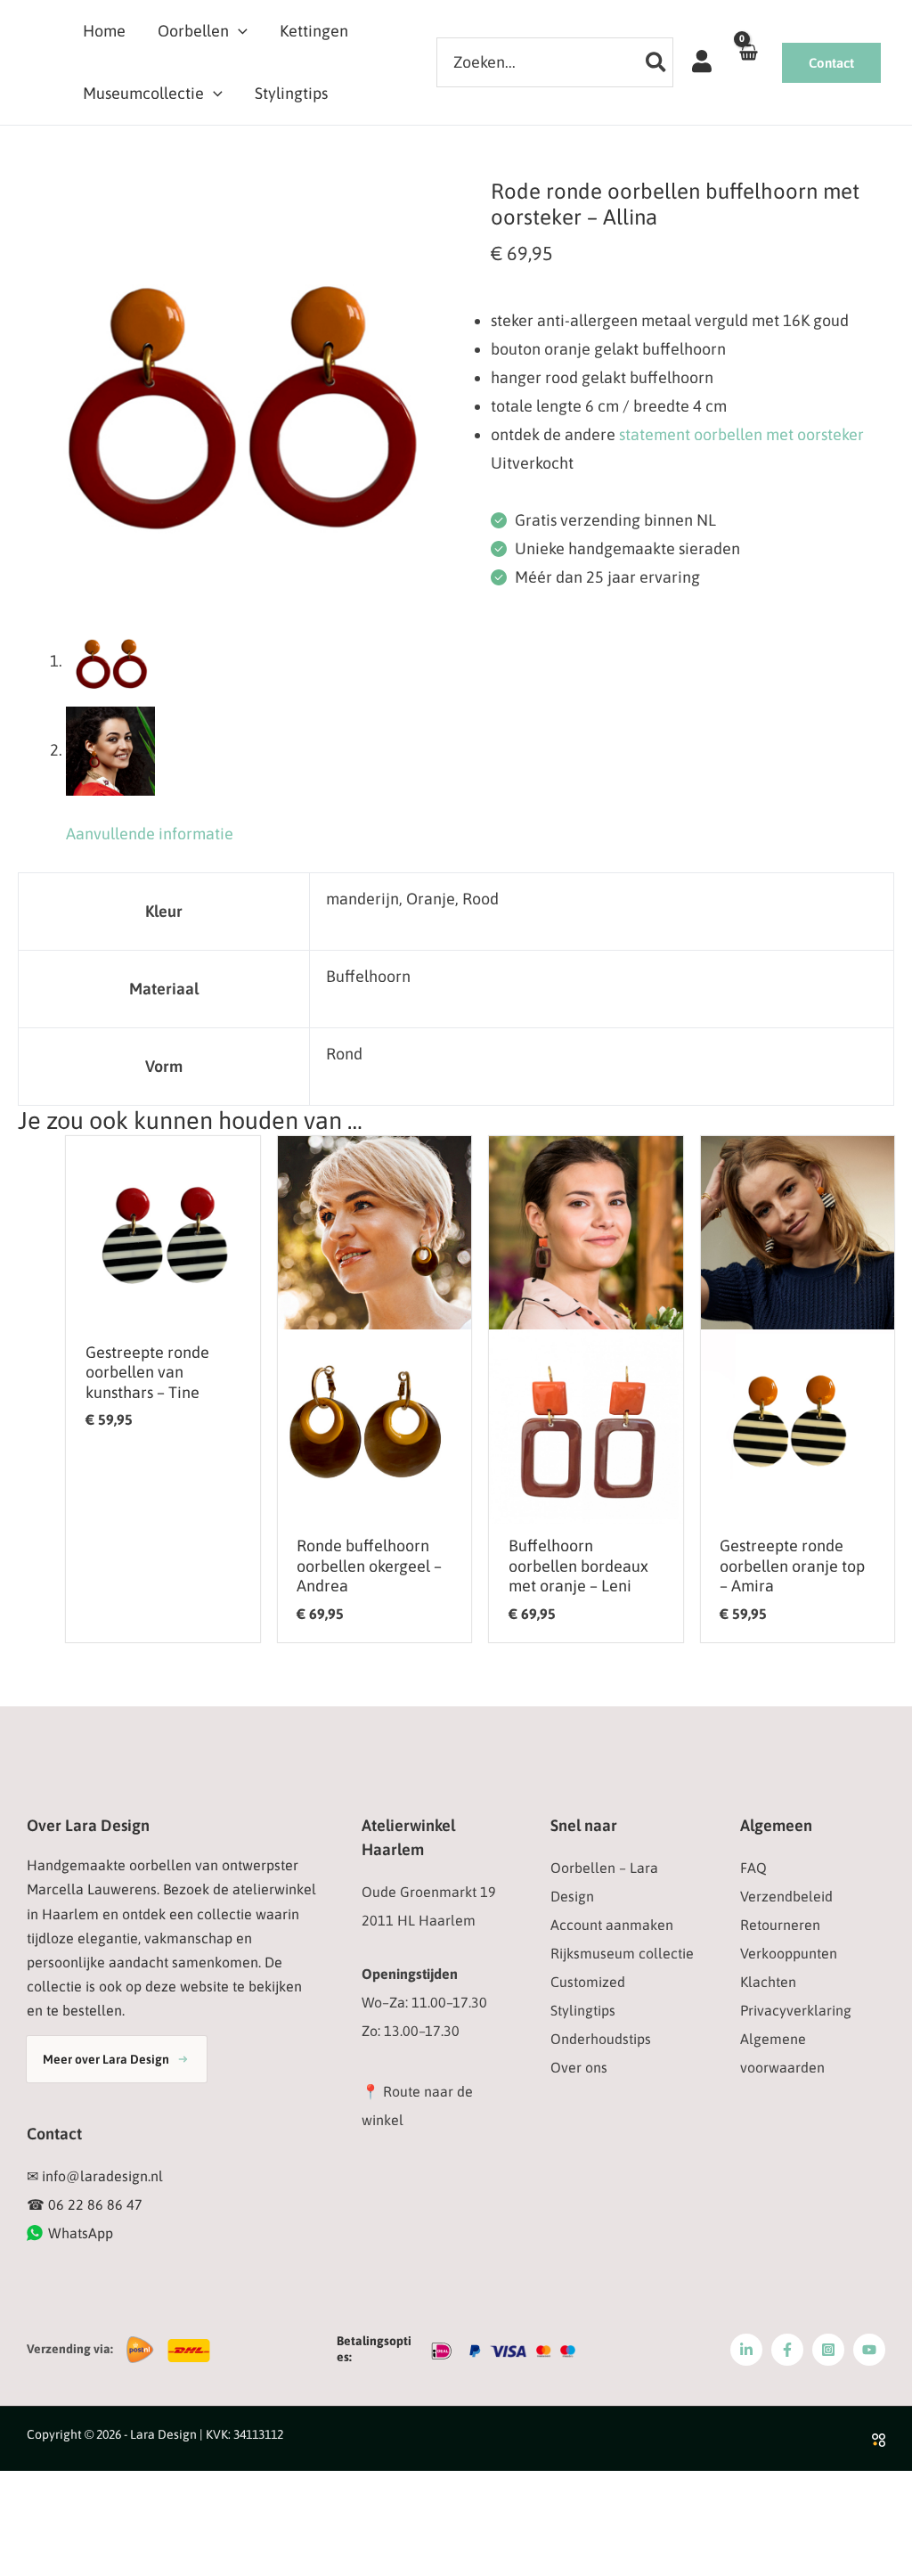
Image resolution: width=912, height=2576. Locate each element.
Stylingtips (291, 93)
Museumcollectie (143, 93)
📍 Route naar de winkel (417, 2106)
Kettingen (314, 31)
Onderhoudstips (601, 2039)
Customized (588, 1982)
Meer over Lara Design (106, 2059)
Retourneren (780, 1925)
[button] (238, 31)
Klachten (768, 1982)
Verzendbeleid (786, 1896)
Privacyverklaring (796, 2010)
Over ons (579, 2067)
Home (104, 31)
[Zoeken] (657, 62)
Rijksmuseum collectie (622, 1953)
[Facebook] (787, 2350)
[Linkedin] (746, 2350)
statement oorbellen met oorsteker (741, 434)
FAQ (753, 1868)
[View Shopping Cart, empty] (748, 62)
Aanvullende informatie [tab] (150, 834)
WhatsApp (81, 2233)
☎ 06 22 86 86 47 (85, 2204)
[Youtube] (869, 2350)
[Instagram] (828, 2350)
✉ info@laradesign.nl (95, 2176)
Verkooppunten (789, 1953)
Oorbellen (193, 31)
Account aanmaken (612, 1925)
